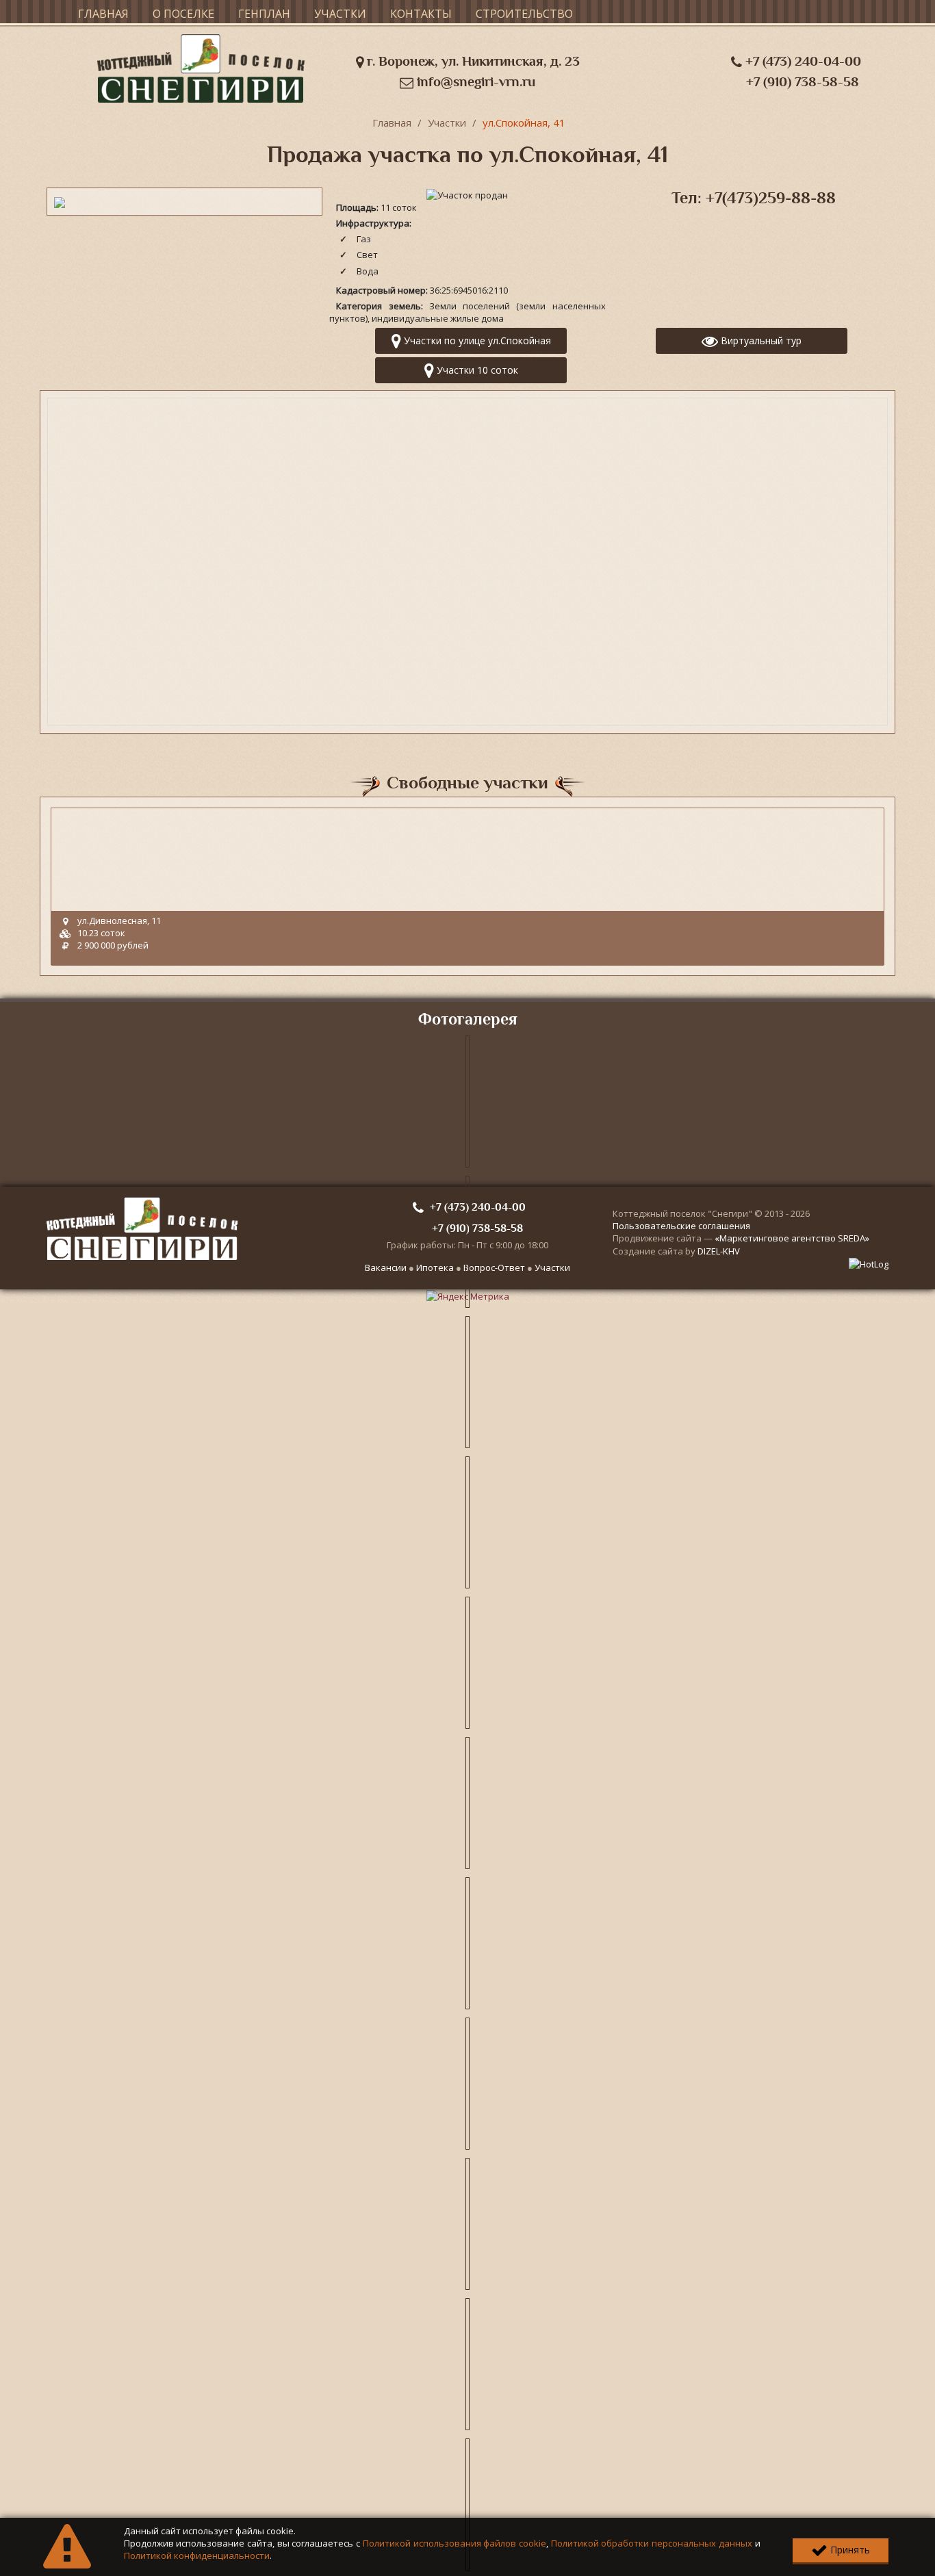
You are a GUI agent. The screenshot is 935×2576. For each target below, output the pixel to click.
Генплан (264, 14)
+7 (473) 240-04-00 (802, 61)
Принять (849, 2550)
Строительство (524, 14)
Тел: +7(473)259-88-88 (754, 198)
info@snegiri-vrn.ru (474, 82)
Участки (340, 14)
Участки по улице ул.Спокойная (476, 340)
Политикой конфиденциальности (197, 2555)
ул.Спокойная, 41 (524, 123)
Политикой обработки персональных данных (652, 2543)
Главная (103, 14)
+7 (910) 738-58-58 (803, 82)
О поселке (183, 14)
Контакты (421, 14)
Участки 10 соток (476, 370)
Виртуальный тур (760, 340)
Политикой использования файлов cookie (454, 2543)
